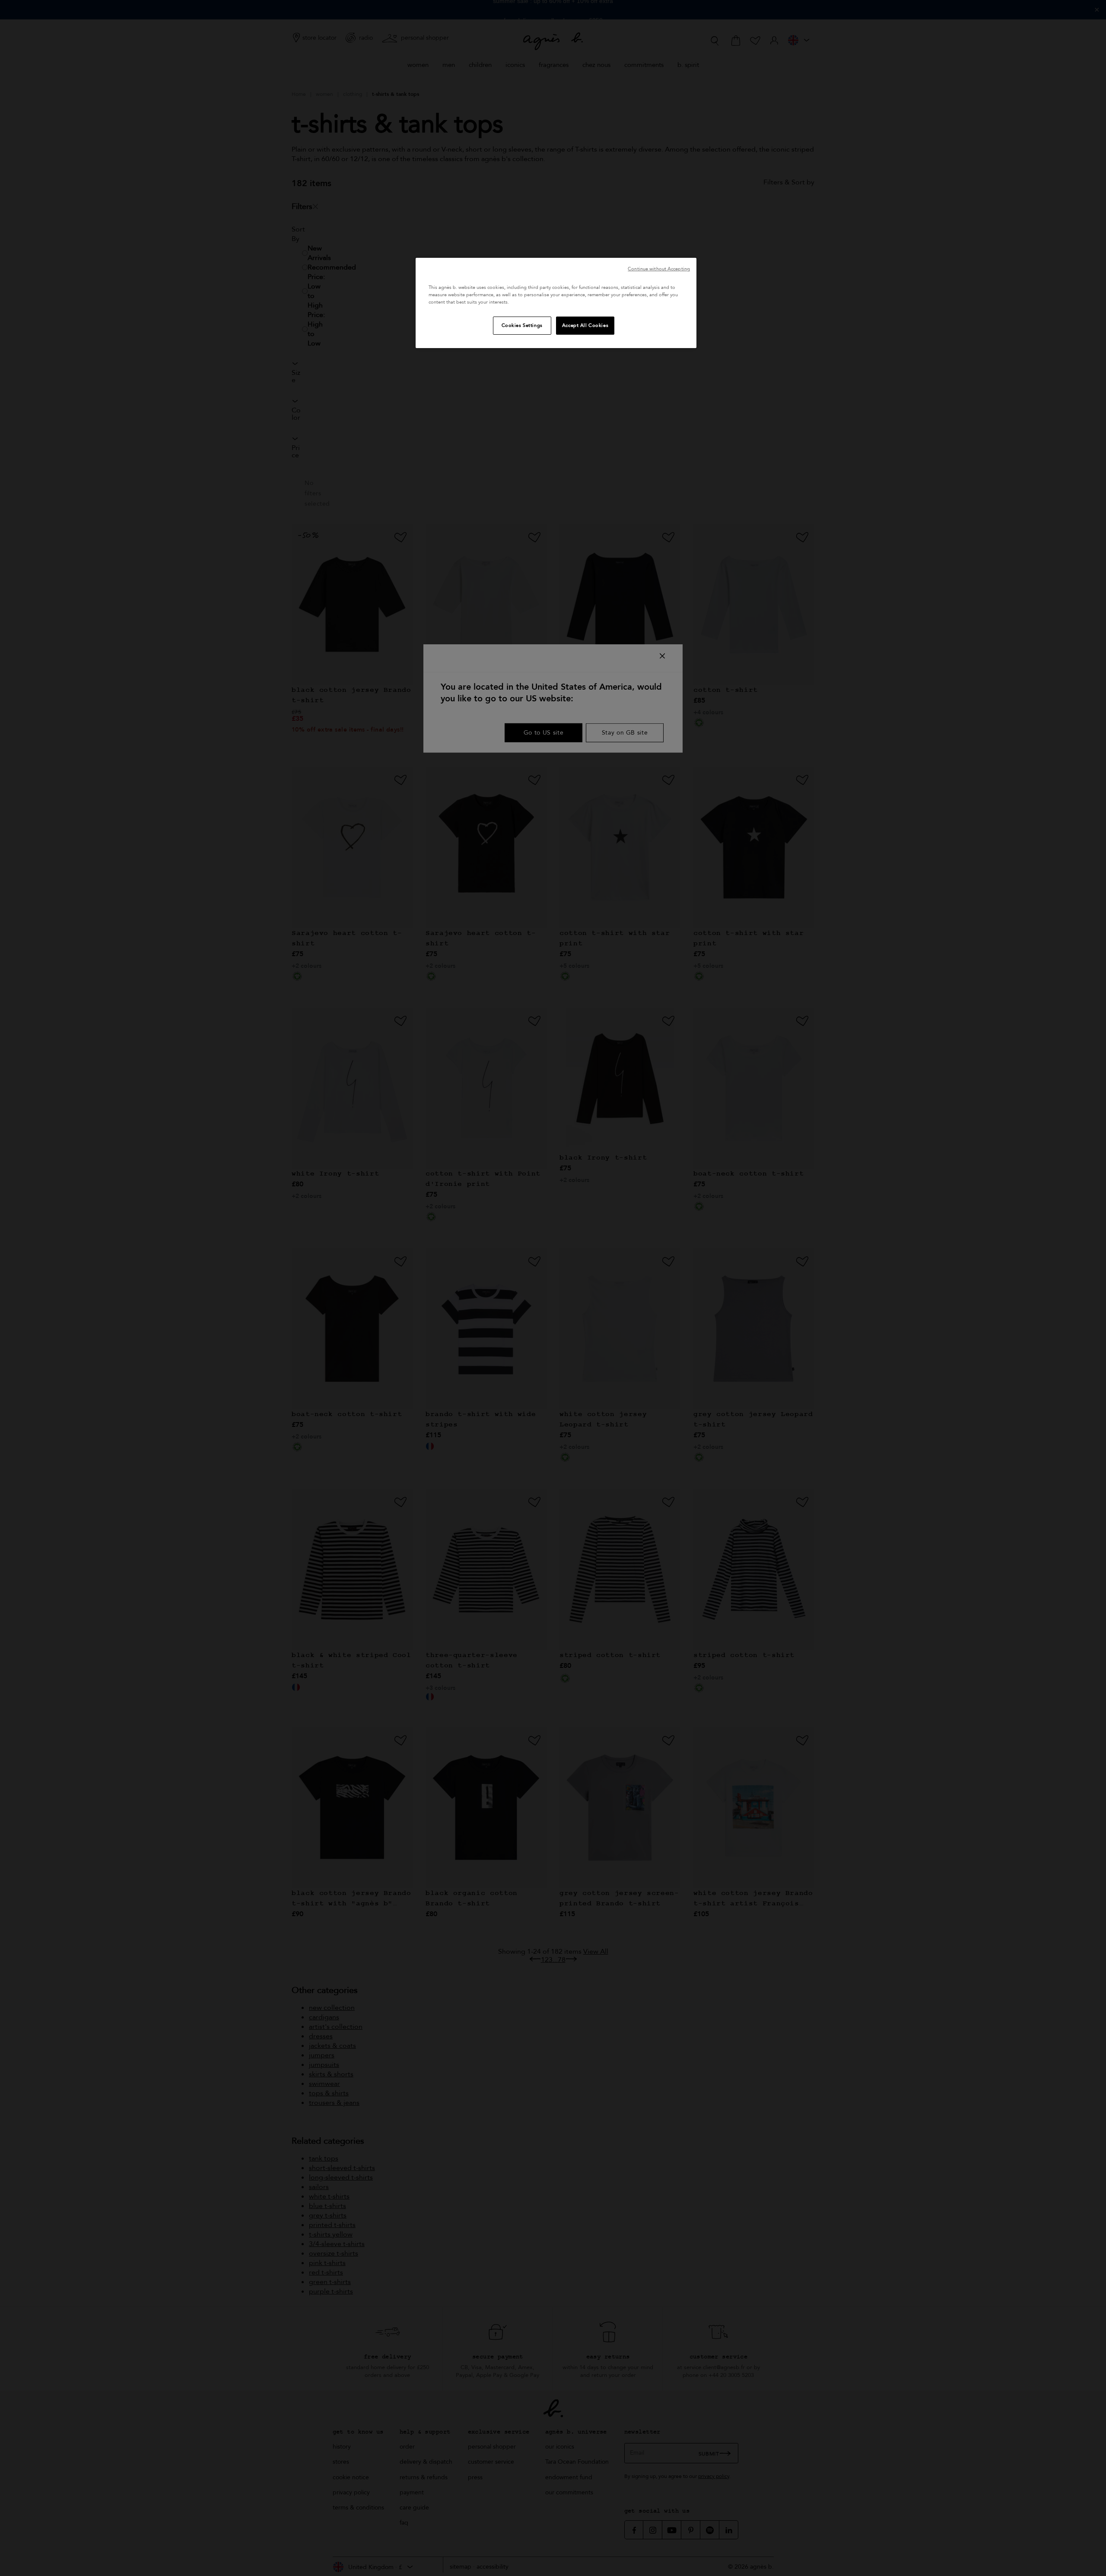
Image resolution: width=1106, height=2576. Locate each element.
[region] (556, 303)
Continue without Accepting (659, 269)
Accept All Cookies (585, 325)
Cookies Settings (522, 325)
